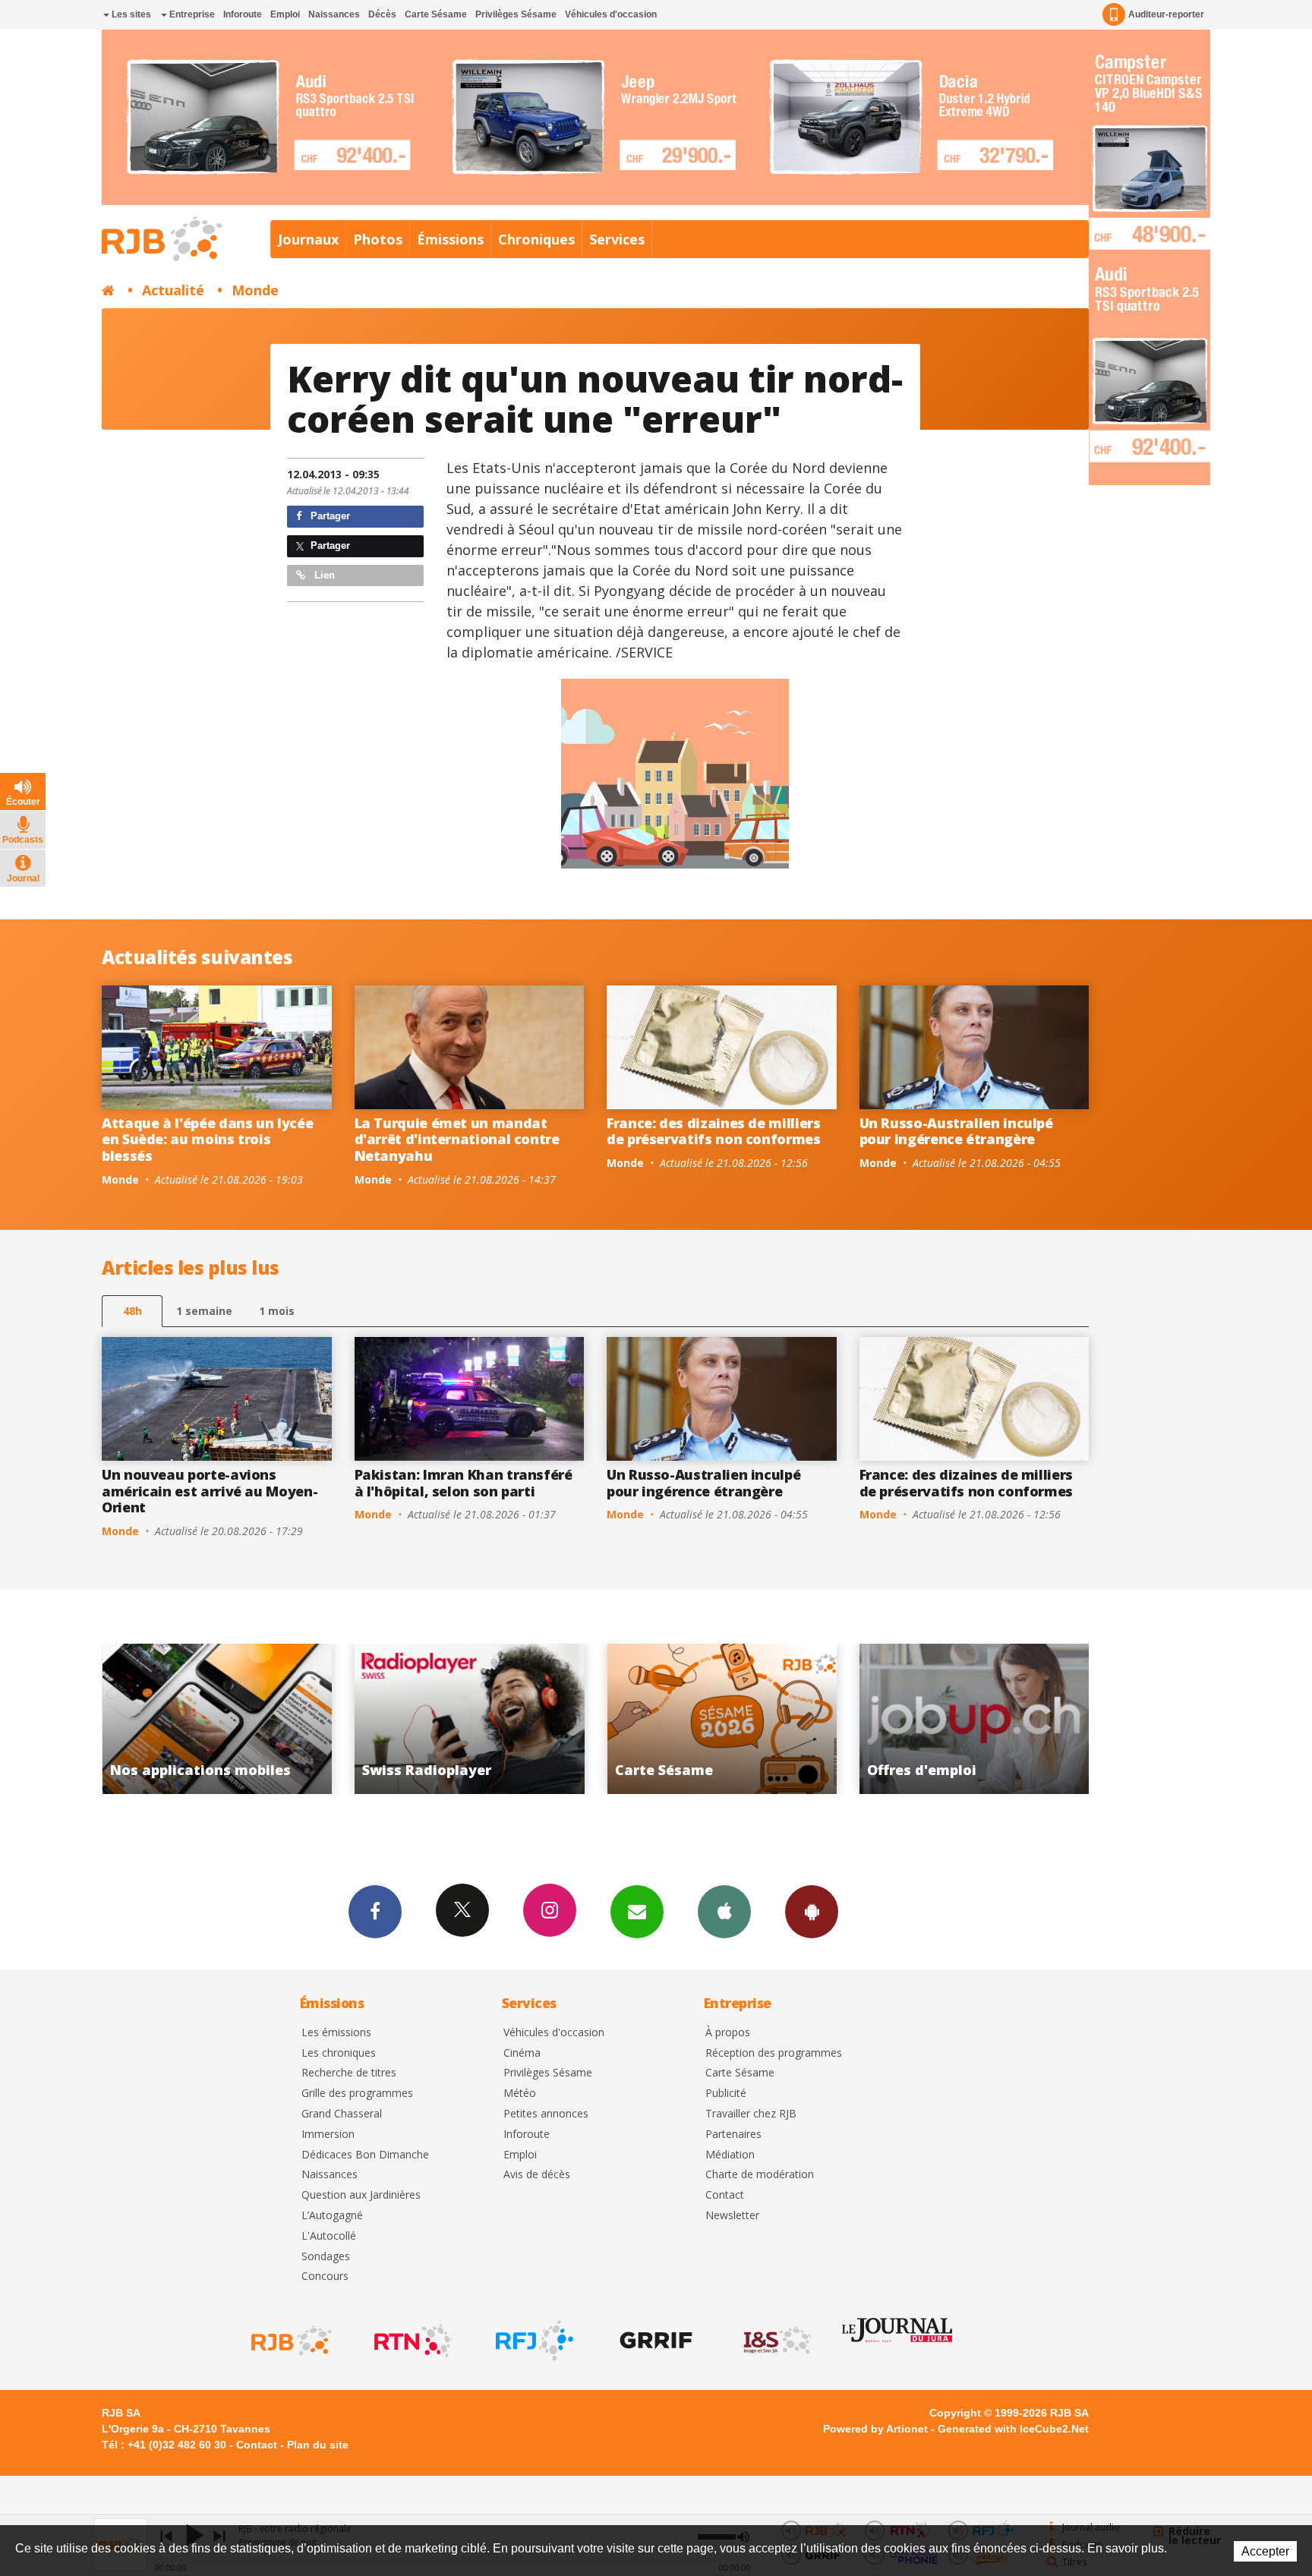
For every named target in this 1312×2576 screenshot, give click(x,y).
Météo (520, 2094)
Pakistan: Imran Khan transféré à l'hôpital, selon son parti (464, 1483)
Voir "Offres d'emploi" (722, 1719)
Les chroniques (339, 2053)
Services (617, 239)
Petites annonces (546, 2114)
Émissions (450, 239)
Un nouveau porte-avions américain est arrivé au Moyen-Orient (210, 1491)
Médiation (730, 2155)
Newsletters (637, 1912)
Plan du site (318, 2445)
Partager (329, 516)
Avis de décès (537, 2175)
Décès (382, 14)
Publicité (726, 2094)
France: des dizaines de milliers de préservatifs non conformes (714, 1131)
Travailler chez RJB (751, 2114)
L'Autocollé (329, 2236)
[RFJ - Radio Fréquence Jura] (533, 2341)
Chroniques (536, 239)
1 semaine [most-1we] (204, 1311)
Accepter (1265, 2551)
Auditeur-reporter (1166, 14)
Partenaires (733, 2135)
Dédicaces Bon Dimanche (365, 2155)
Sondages (326, 2257)
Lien (323, 575)
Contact (725, 2195)
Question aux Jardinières (361, 2195)
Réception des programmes (774, 2053)
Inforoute (243, 14)
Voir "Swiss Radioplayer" (217, 1719)
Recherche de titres (349, 2073)
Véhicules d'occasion (611, 14)
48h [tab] (132, 1311)
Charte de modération (760, 2175)
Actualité (173, 290)
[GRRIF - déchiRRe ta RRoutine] (654, 2341)
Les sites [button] (130, 14)
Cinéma (522, 2053)
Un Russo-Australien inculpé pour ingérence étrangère (956, 1131)
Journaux (308, 239)
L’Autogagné (332, 2216)
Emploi (285, 14)
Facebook (375, 1912)
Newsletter (732, 2216)
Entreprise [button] (191, 14)
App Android (812, 1912)
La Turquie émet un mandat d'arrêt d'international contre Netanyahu (457, 1139)
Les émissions (336, 2033)
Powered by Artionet (875, 2429)
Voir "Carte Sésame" (470, 1719)
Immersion (328, 2135)
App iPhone (724, 1912)
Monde (255, 290)
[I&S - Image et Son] (776, 2341)
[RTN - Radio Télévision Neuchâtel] (412, 2341)
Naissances (334, 14)
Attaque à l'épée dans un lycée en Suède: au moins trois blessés (207, 1139)
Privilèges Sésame (516, 14)
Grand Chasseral (342, 2114)
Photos (378, 239)
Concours (325, 2276)
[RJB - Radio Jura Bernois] (290, 2341)
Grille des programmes (357, 2094)
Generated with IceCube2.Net (1013, 2429)
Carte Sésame (436, 14)
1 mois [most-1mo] (277, 1311)
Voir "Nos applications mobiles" (975, 1719)
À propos (728, 2033)
